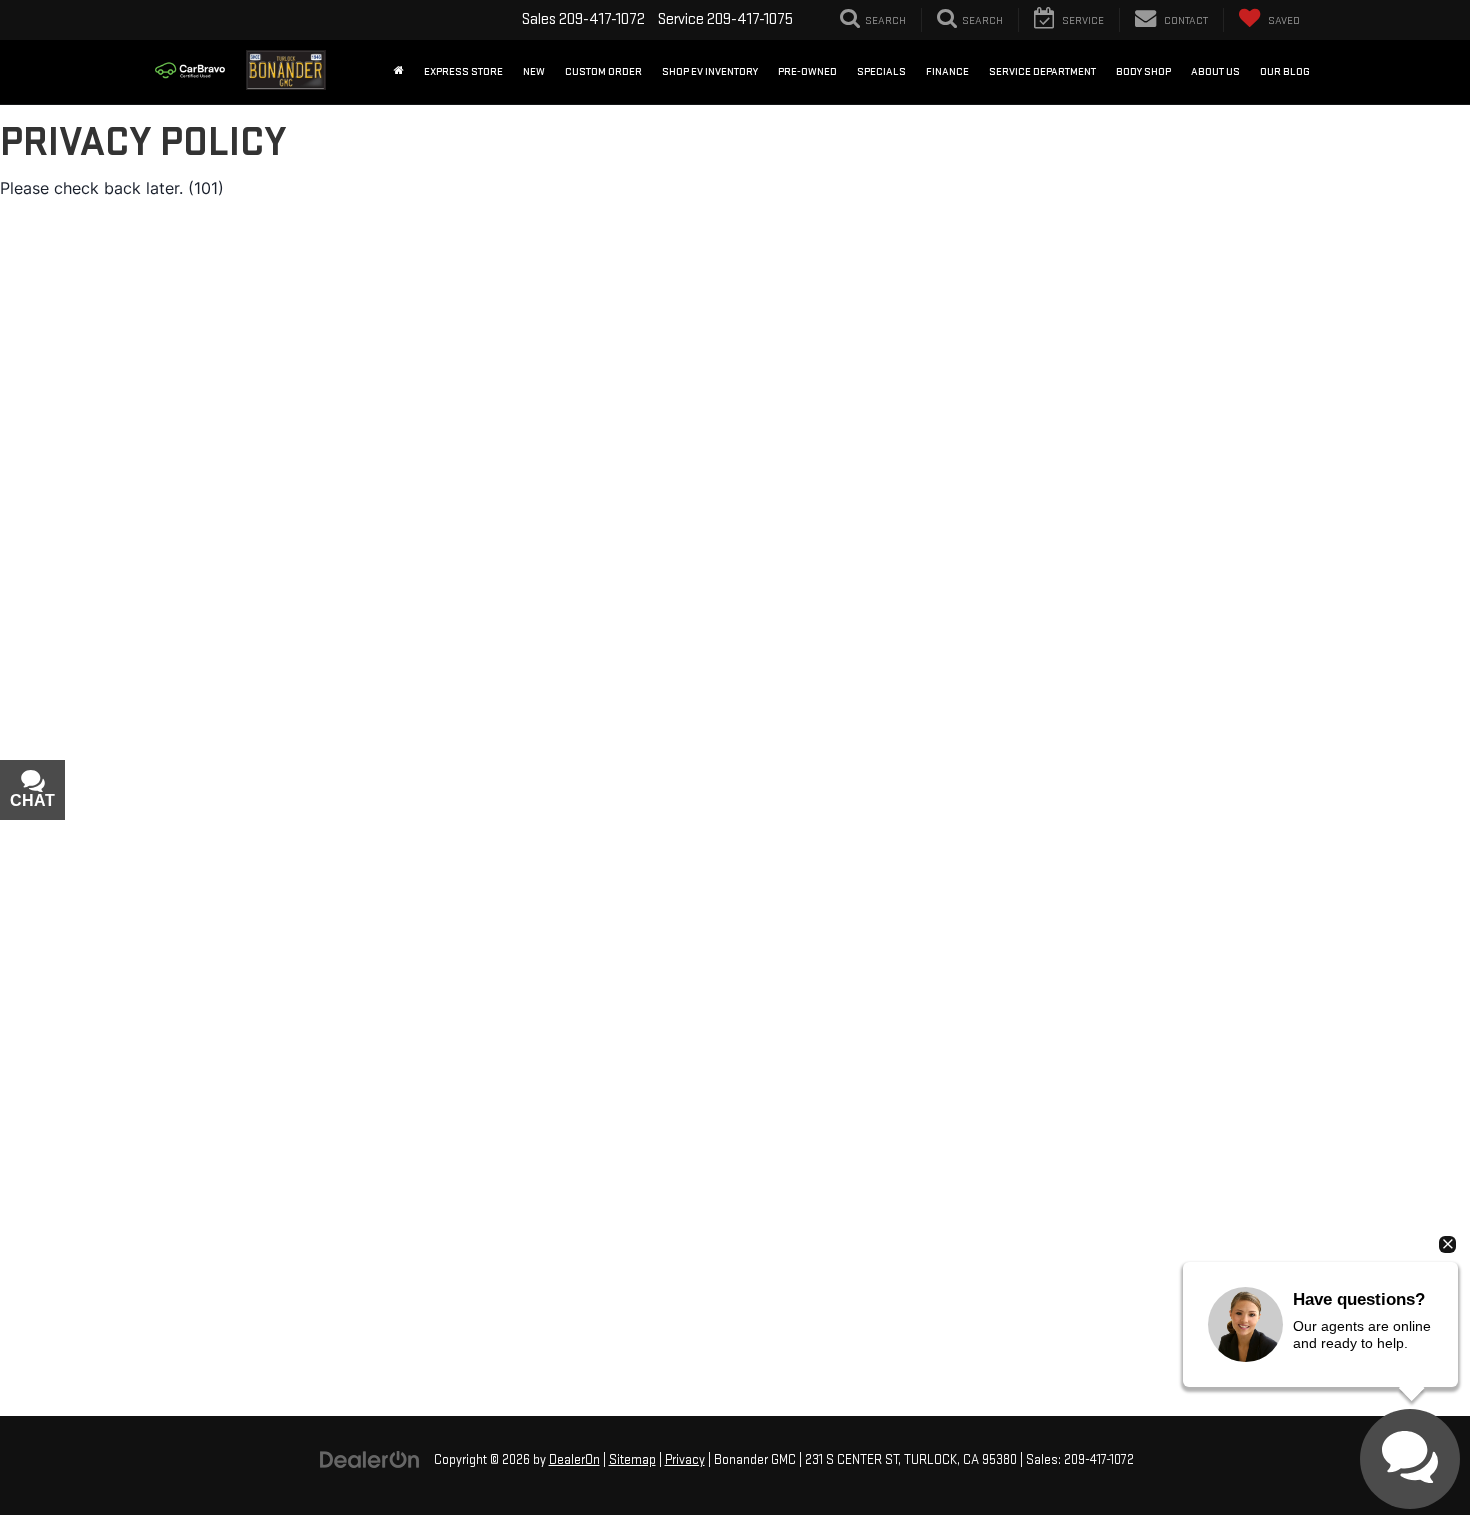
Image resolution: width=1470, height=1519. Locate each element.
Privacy (685, 1460)
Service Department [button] (1042, 71)
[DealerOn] (370, 1459)
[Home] (399, 72)
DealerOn (574, 1460)
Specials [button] (881, 71)
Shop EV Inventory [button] (710, 71)
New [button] (534, 71)
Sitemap (632, 1460)
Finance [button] (947, 71)
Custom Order (603, 71)
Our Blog (1285, 71)
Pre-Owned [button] (807, 71)
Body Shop (1143, 71)
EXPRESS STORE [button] (463, 71)
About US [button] (1215, 71)
